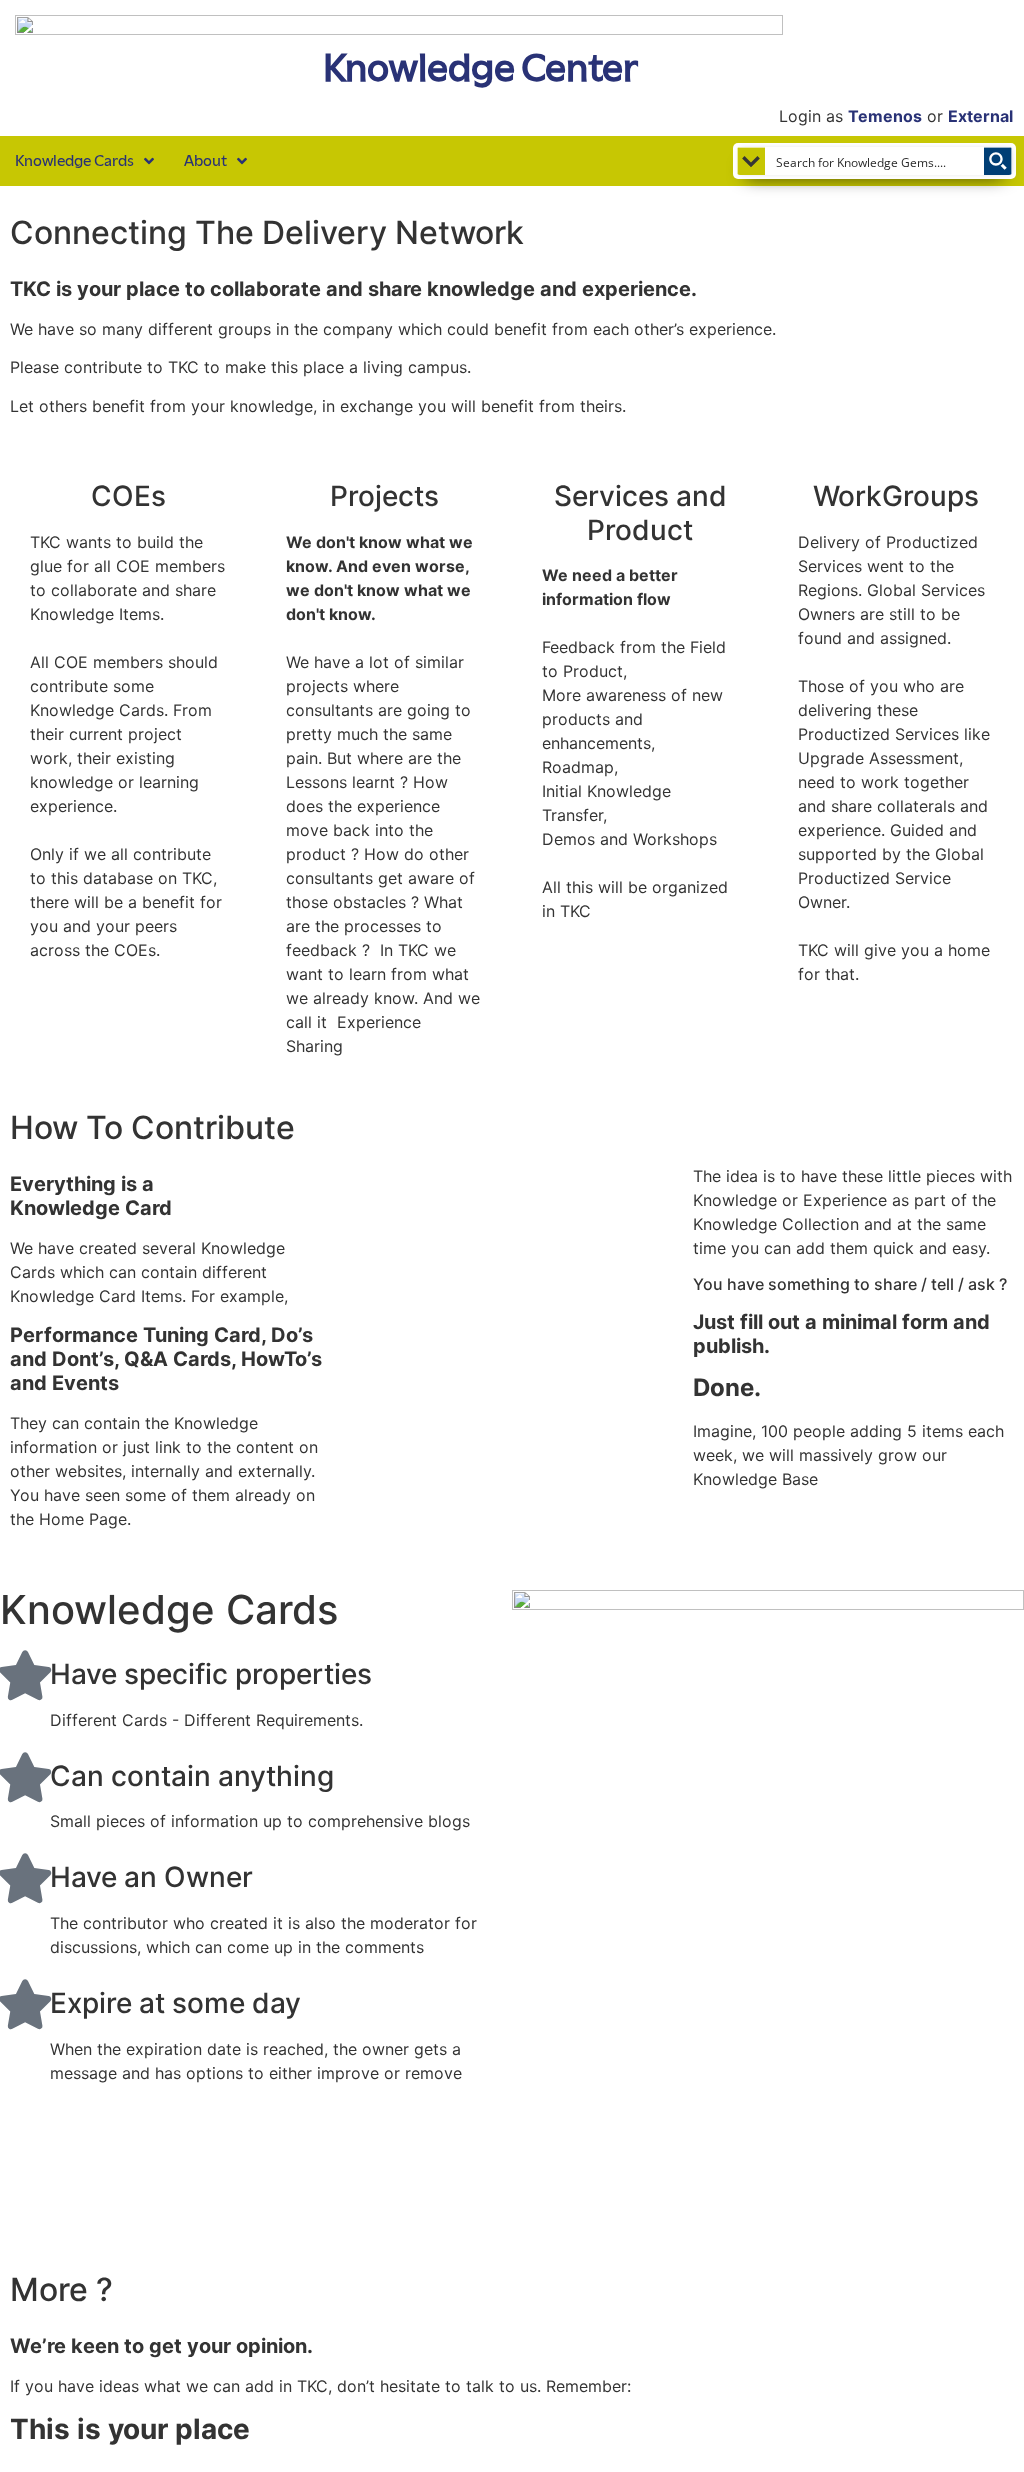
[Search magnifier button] (998, 161)
